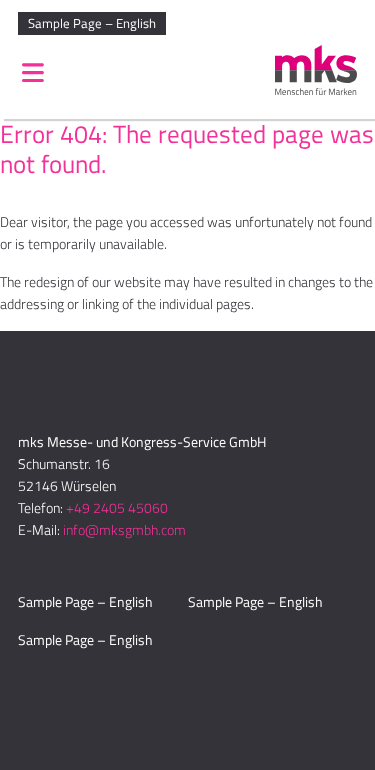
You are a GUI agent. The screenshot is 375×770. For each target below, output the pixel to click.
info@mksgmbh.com (124, 529)
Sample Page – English (92, 23)
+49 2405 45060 (117, 507)
